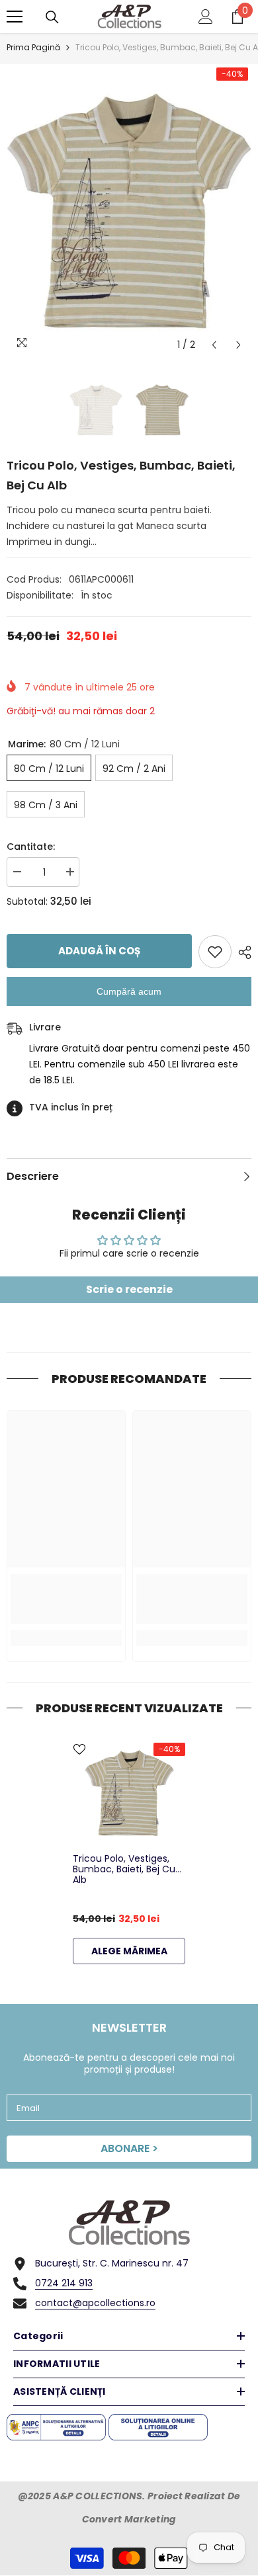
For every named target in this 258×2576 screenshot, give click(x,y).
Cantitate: (31, 847)
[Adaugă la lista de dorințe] (215, 952)
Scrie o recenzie (129, 1289)
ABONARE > (129, 2148)
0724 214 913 (64, 2283)
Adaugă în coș (100, 951)
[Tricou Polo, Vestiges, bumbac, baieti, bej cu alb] (129, 1793)
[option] (129, 211)
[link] (66, 1599)
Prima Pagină (33, 47)
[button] (214, 345)
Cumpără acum (129, 991)
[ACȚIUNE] (241, 952)
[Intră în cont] (206, 17)
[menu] (15, 17)
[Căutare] (52, 17)
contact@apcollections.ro (95, 2303)
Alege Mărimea (129, 1951)
